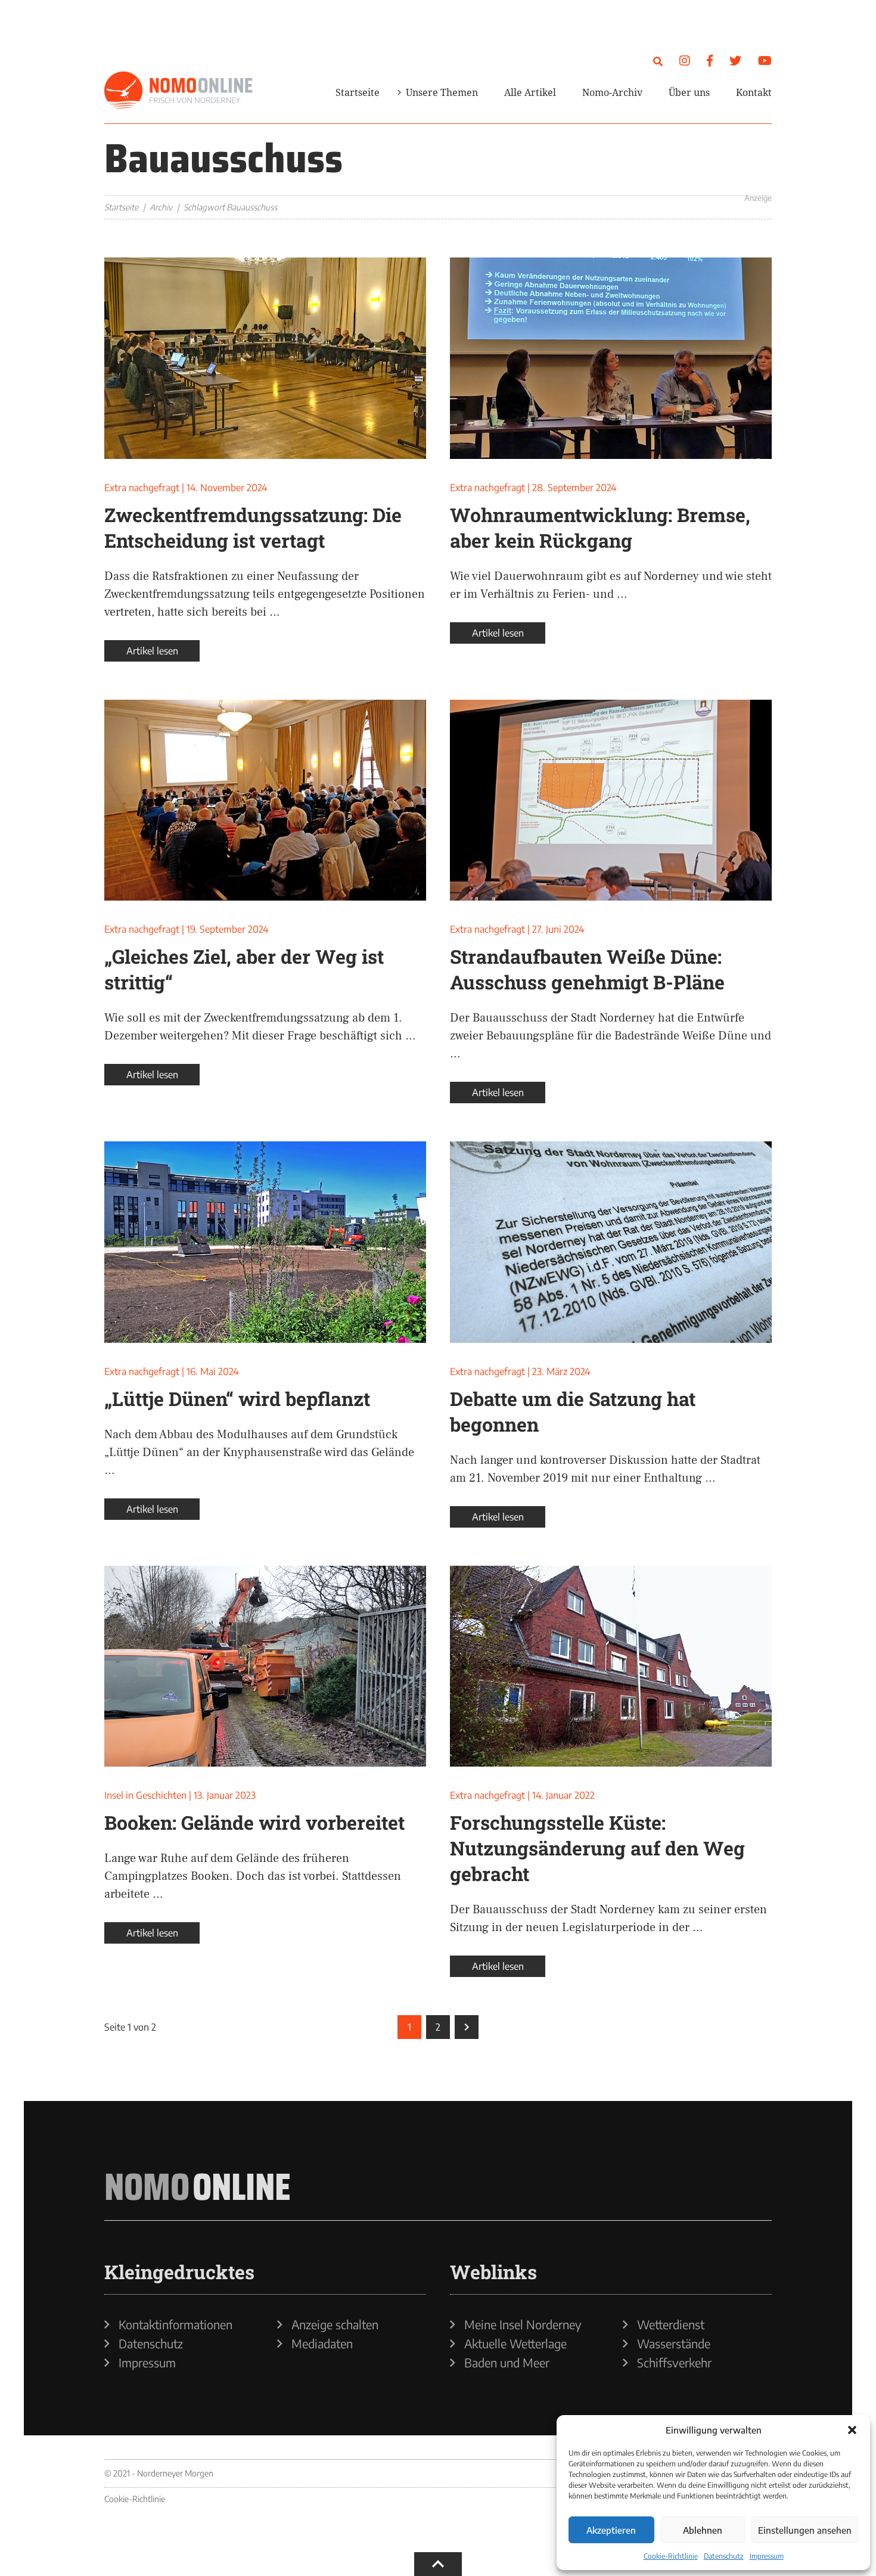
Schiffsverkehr (674, 2363)
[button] (852, 2430)
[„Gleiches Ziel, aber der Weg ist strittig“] (265, 800)
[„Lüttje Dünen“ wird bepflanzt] (265, 1242)
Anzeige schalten (335, 2324)
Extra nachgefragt (142, 488)
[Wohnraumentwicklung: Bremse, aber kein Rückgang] (611, 358)
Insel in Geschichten (145, 1795)
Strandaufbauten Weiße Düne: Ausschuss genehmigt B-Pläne (587, 969)
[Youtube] (765, 60)
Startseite (358, 92)
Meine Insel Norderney (523, 2324)
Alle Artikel (530, 92)
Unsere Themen (442, 92)
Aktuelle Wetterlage (515, 2344)
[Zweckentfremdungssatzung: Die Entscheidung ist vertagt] (265, 358)
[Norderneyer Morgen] (179, 91)
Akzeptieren (611, 2530)
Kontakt (754, 92)
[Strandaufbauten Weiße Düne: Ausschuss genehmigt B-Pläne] (611, 800)
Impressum (767, 2556)
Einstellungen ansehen (805, 2530)
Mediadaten (322, 2344)
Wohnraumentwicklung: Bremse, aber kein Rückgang (600, 527)
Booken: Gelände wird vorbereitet (254, 1822)
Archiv (161, 207)
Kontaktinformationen (175, 2324)
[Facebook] (710, 60)
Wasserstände (674, 2344)
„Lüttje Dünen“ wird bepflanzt (237, 1399)
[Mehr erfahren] (629, 169)
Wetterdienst (671, 2324)
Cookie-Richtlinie (671, 2556)
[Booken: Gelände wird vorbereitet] (265, 1666)
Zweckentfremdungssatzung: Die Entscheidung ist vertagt (253, 527)
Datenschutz (724, 2556)
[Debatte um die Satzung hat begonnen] (611, 1242)
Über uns (689, 92)
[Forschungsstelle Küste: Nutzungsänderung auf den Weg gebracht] (611, 1666)
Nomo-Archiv (612, 92)
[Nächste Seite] (467, 2027)
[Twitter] (735, 60)
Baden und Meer (507, 2363)
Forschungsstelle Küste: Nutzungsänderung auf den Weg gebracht (597, 1848)
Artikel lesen (152, 651)
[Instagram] (685, 60)
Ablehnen (703, 2530)
